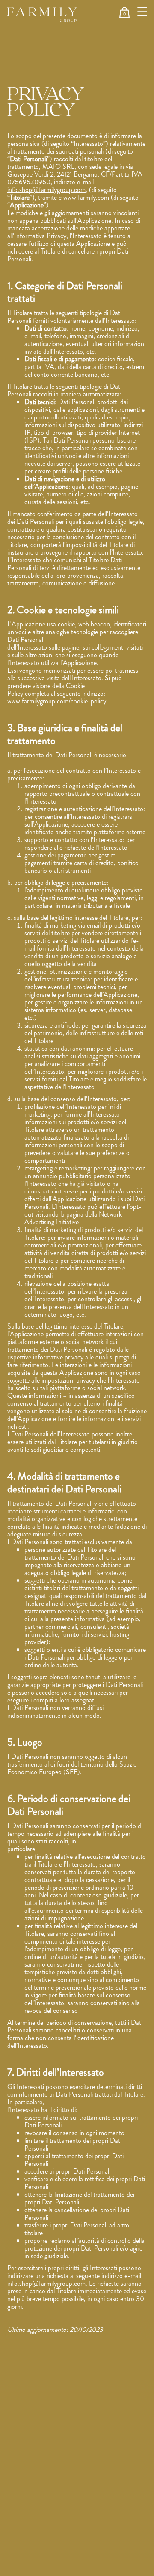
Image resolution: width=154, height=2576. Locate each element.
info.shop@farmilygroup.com (46, 190)
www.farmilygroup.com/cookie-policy (57, 701)
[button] (124, 12)
